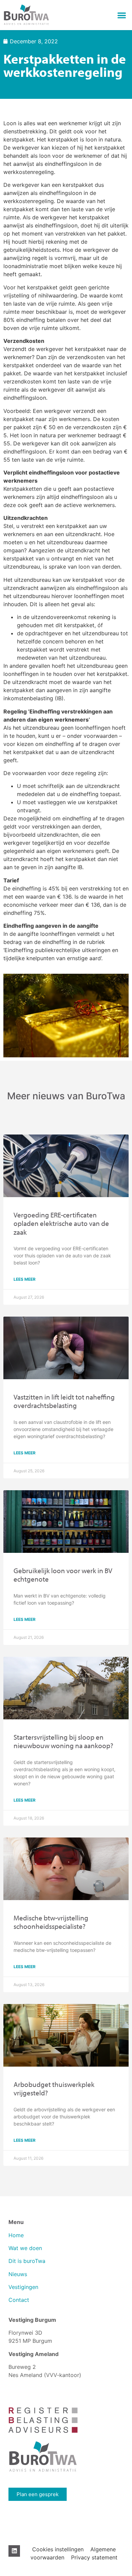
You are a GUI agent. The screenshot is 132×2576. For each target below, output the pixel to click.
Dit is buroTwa (27, 2261)
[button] (122, 15)
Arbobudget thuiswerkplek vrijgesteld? (54, 2088)
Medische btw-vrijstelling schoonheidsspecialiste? (51, 1922)
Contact (19, 2300)
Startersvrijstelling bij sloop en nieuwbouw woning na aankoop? (63, 1741)
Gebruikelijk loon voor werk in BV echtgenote (63, 1575)
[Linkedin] (14, 2551)
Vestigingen (24, 2287)
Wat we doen (25, 2248)
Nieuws (18, 2274)
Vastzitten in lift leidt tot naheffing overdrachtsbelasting (64, 1401)
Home (16, 2235)
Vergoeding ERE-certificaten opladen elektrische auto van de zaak (61, 1223)
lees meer (25, 1279)
